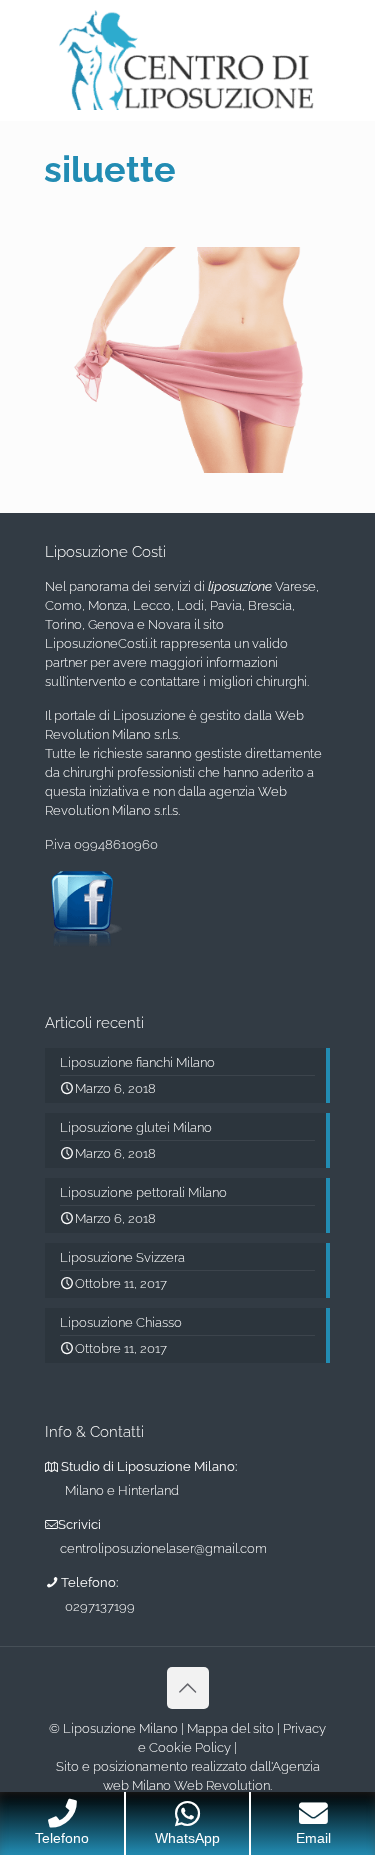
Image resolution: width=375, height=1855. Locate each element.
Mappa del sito (230, 1728)
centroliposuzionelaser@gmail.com (163, 1548)
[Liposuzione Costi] (187, 60)
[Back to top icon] (188, 1688)
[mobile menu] (348, 40)
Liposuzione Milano (120, 1728)
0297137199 (100, 1606)
